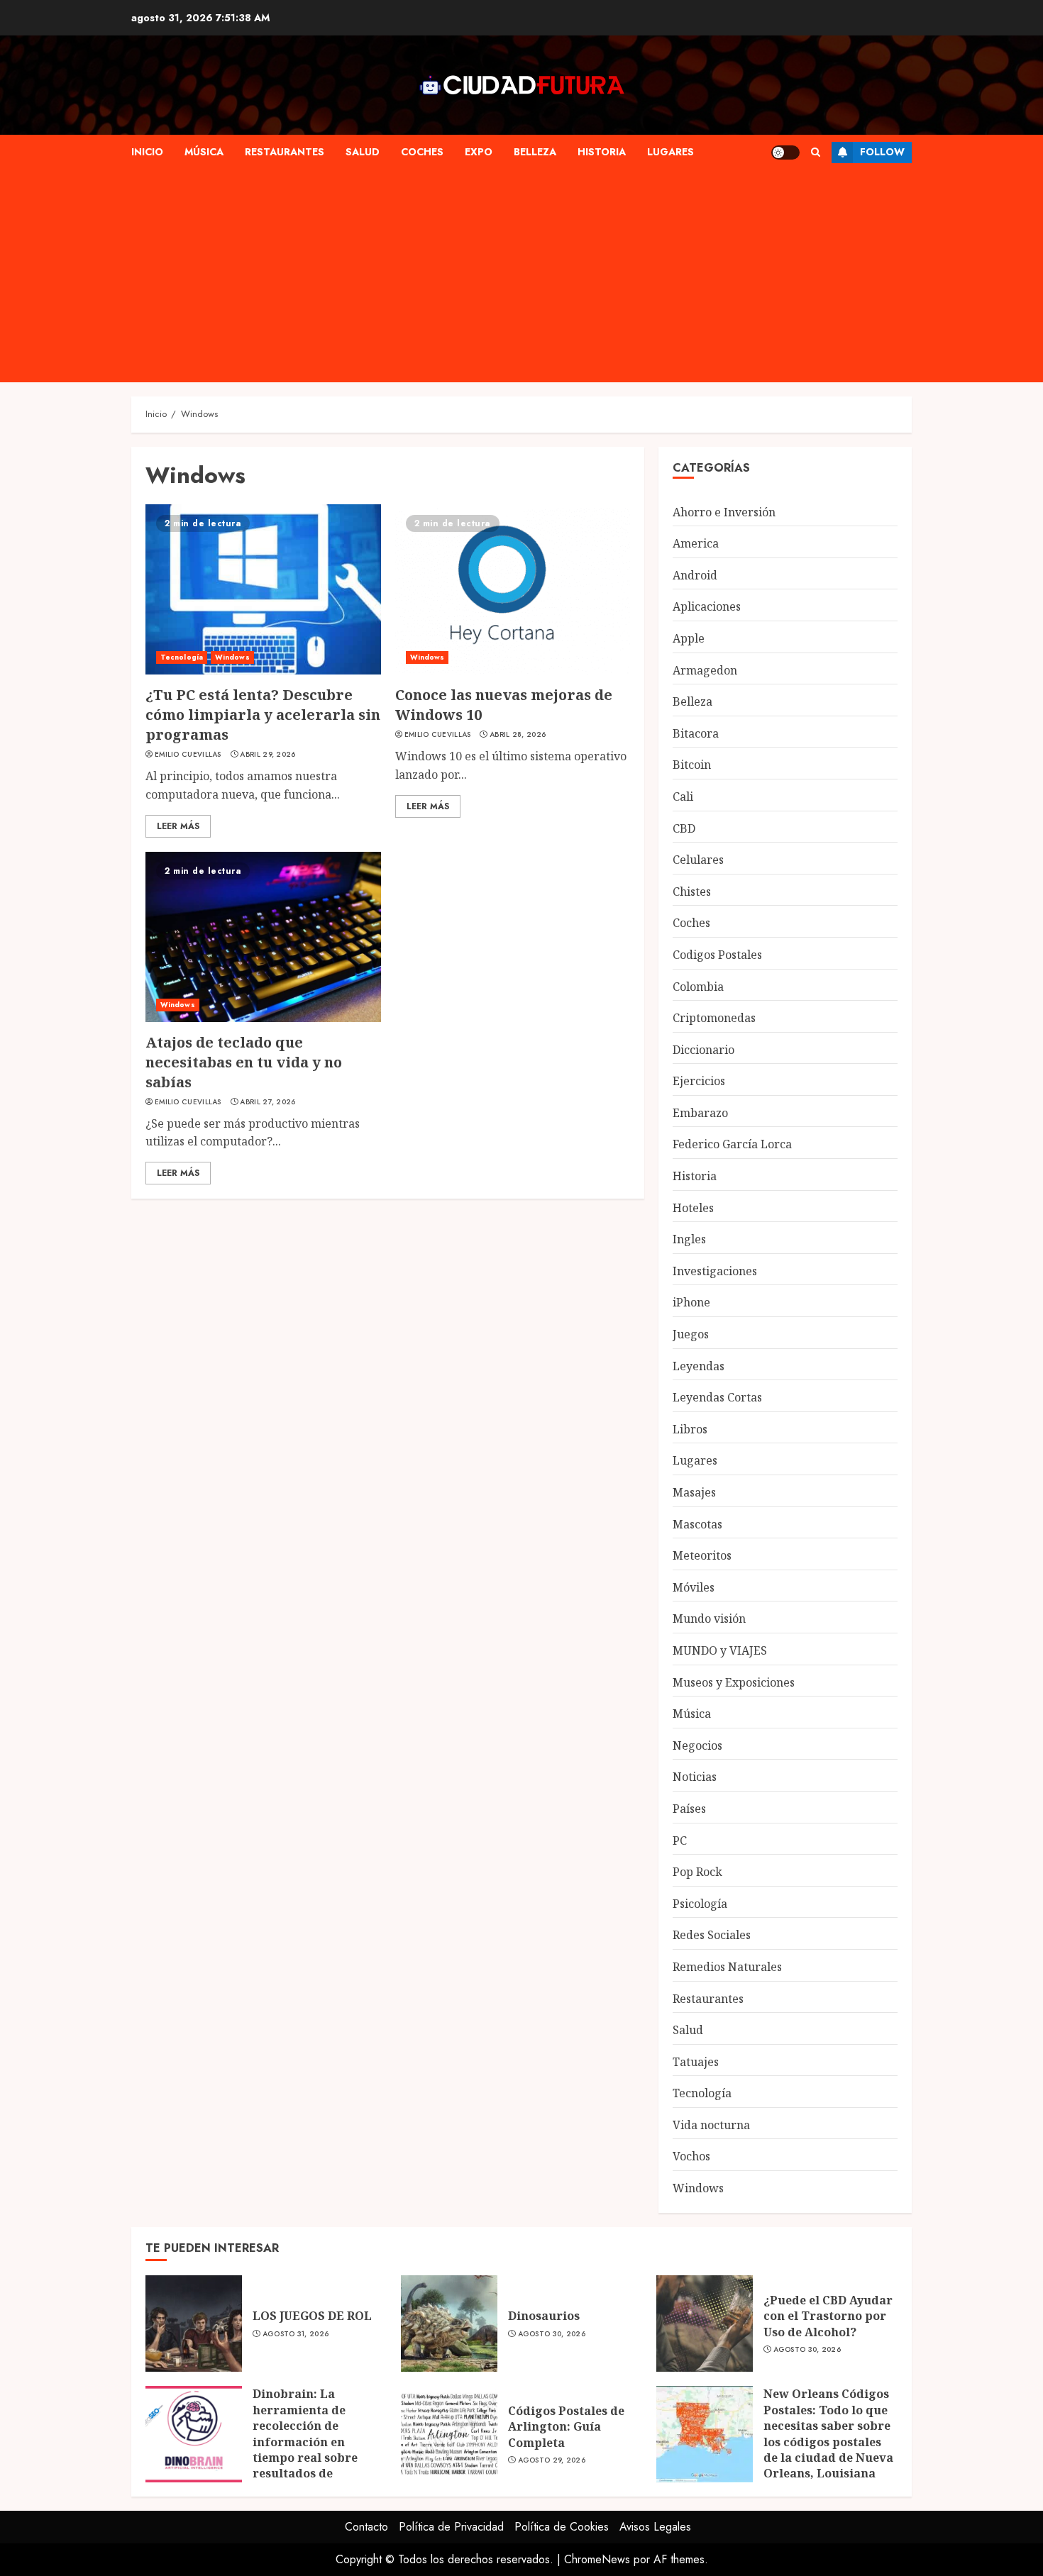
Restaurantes (285, 152)
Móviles (694, 1587)
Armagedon (705, 670)
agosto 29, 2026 (552, 2460)
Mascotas (697, 1524)
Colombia (698, 987)
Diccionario (703, 1050)
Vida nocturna (711, 2125)
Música (204, 152)
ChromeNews (597, 2559)
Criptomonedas (714, 1018)
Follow (882, 152)
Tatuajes (696, 2062)
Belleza (535, 152)
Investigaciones (715, 1271)
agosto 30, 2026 (552, 2334)
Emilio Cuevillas (188, 755)
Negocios (697, 1745)
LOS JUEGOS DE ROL (312, 2316)
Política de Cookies (562, 2527)
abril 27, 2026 (267, 1102)
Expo (479, 152)
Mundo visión (709, 1619)
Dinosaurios (544, 2316)
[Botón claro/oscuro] (785, 152)
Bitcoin (692, 765)
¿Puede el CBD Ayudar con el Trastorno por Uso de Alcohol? (828, 2316)
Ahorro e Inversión (724, 512)
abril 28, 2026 (518, 735)
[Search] (816, 152)
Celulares (698, 860)
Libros (690, 1429)
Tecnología (182, 657)
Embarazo (700, 1113)
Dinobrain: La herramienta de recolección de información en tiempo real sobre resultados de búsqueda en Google (312, 2441)
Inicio (147, 152)
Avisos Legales (655, 2527)
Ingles (689, 1239)
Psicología (700, 1904)
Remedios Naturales (727, 1967)
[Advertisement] (521, 276)
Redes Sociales (712, 1935)
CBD (684, 828)
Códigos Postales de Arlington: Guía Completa (566, 2427)
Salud (363, 152)
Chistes (692, 892)
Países (689, 1809)
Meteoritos (702, 1555)
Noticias (695, 1777)
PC (680, 1841)
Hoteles (693, 1208)
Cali (683, 796)
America (696, 543)
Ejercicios (699, 1081)
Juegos (691, 1334)
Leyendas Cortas (717, 1397)
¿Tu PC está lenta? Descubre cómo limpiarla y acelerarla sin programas (263, 715)
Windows (232, 657)
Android (695, 575)
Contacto (366, 2527)
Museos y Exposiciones (734, 1682)
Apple (689, 638)
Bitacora (696, 733)
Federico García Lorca (732, 1144)
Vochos (691, 2156)
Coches (422, 152)
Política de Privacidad (451, 2527)
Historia (602, 152)
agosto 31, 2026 (296, 2334)
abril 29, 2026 (267, 755)
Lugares (670, 152)
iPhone (691, 1302)
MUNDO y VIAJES (720, 1650)
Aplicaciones (707, 606)
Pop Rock (697, 1872)
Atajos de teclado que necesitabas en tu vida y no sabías (244, 1062)
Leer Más (178, 826)
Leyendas (699, 1366)
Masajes (694, 1492)
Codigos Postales (717, 955)
